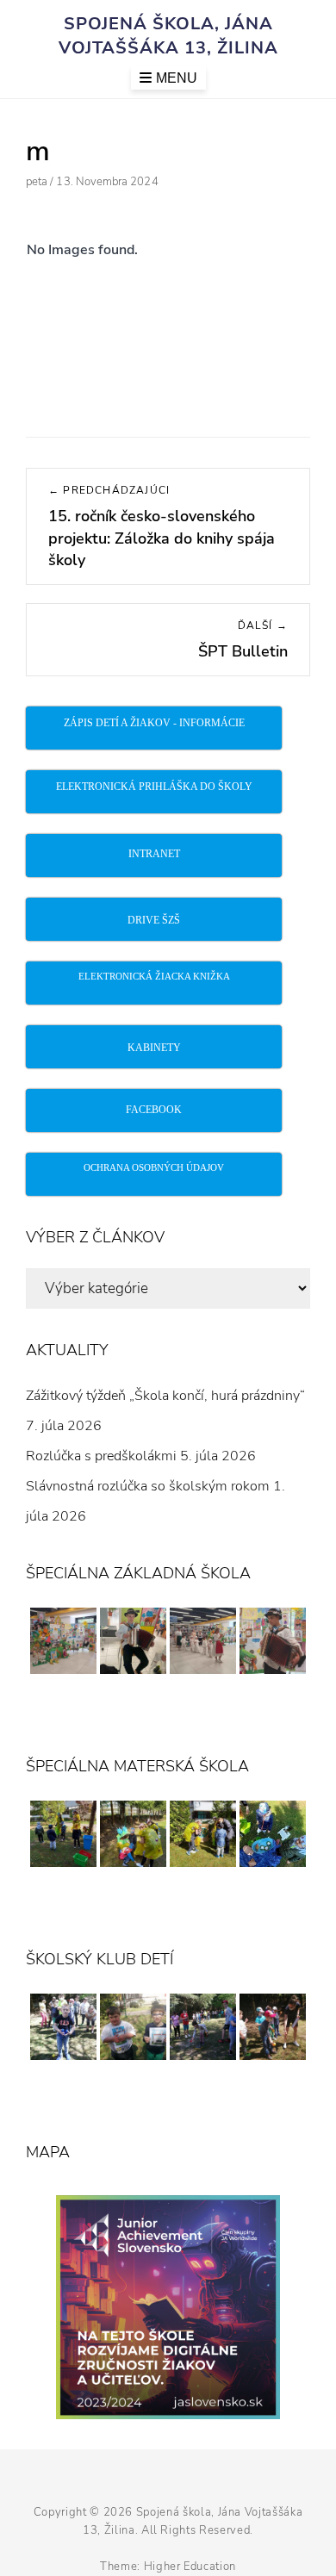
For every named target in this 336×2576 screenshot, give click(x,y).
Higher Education (190, 2567)
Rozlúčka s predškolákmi (101, 1456)
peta (37, 182)
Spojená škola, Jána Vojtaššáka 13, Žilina (168, 36)
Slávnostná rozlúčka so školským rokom (148, 1486)
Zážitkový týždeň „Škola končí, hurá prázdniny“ (165, 1396)
